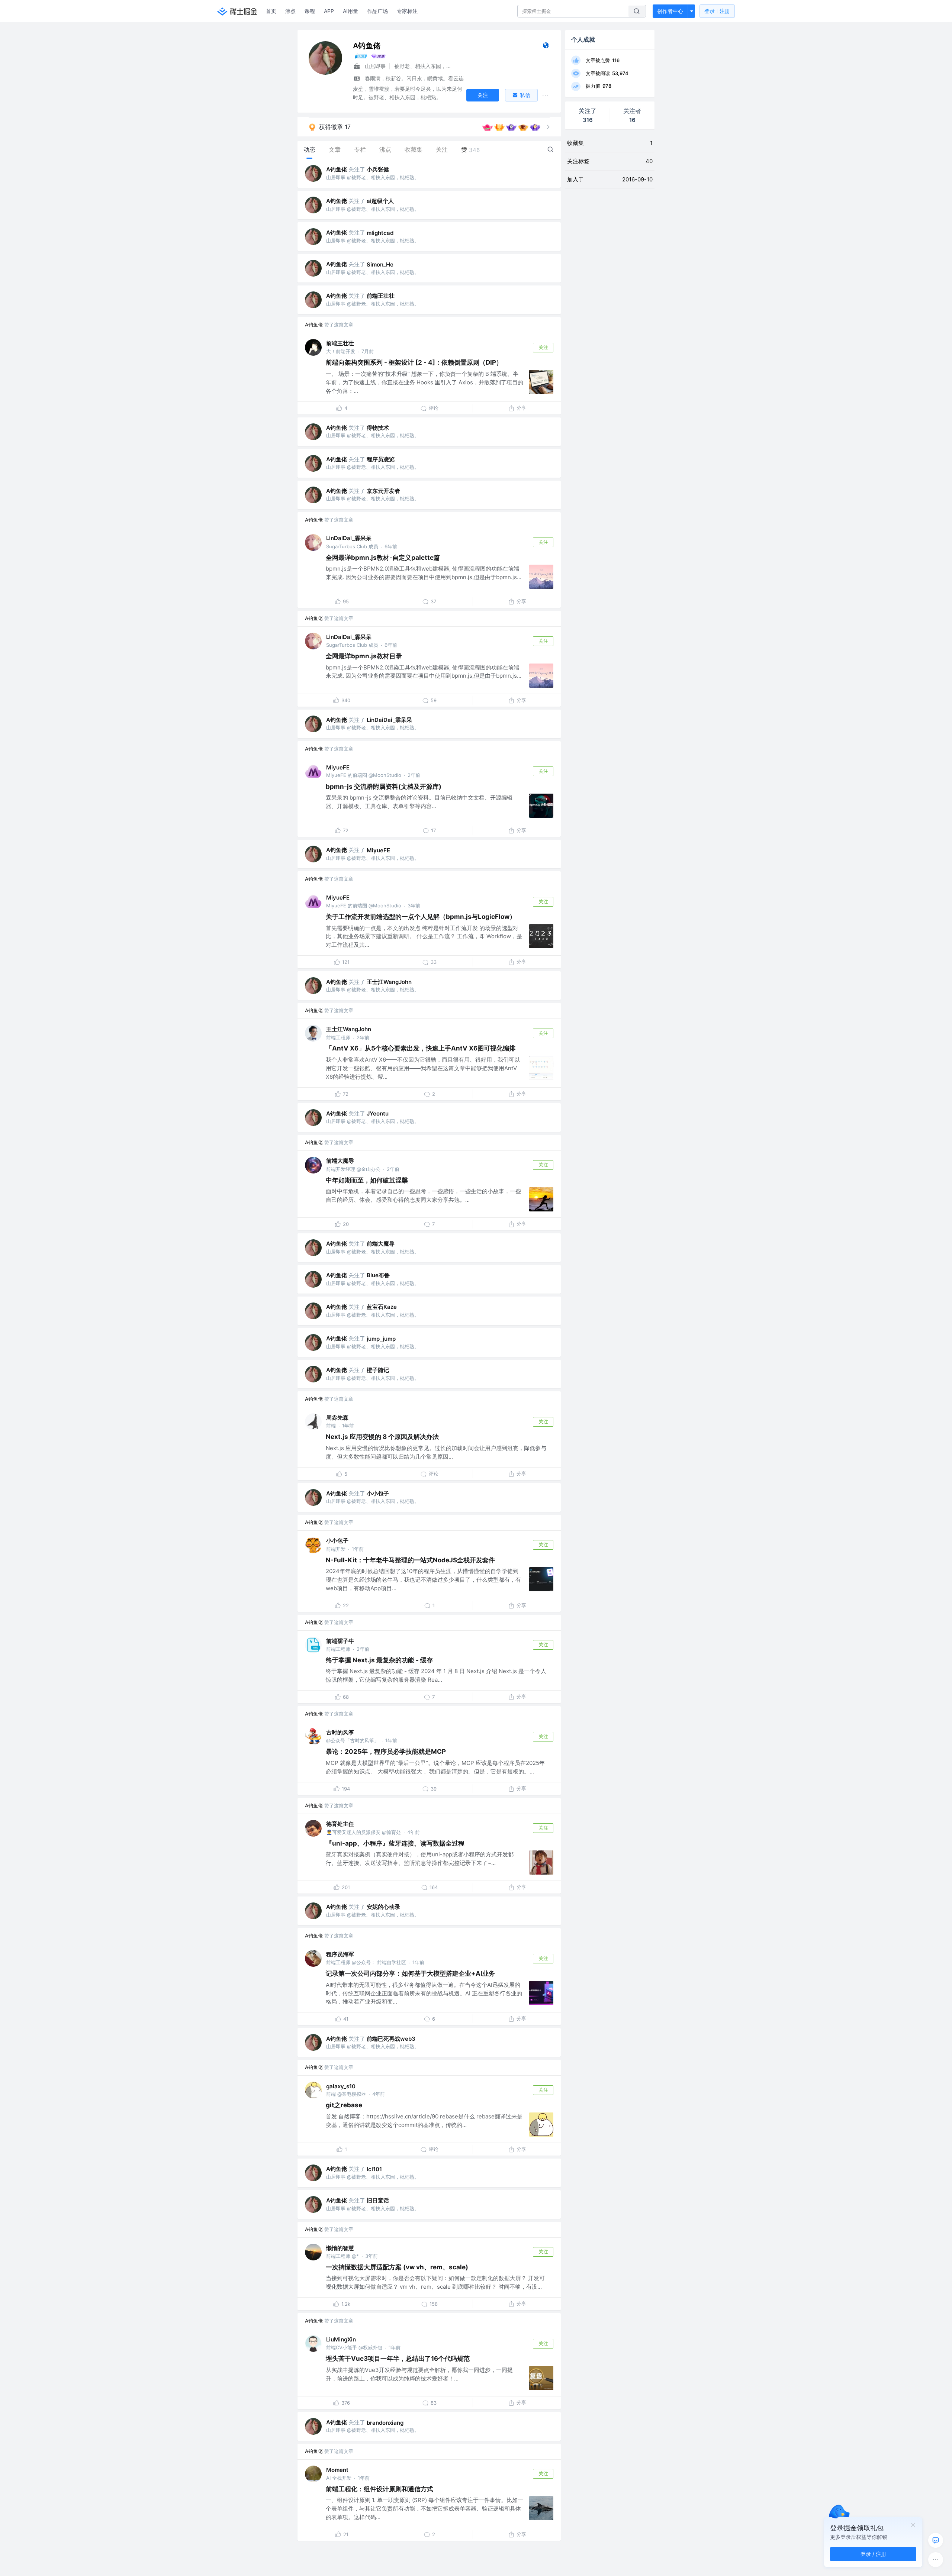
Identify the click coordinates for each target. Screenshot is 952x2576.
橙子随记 (378, 1370)
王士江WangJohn (389, 982)
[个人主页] (546, 47)
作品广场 (377, 11)
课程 (310, 11)
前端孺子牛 (340, 1641)
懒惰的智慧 (340, 2248)
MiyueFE (338, 767)
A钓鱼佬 (337, 169)
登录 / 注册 (873, 2554)
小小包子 (378, 1493)
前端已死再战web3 (391, 2039)
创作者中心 (670, 11)
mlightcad (380, 233)
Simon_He (380, 264)
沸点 (290, 11)
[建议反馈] (936, 2540)
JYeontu (378, 1113)
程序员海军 (340, 1954)
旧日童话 (378, 2200)
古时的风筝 (340, 1732)
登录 (717, 11)
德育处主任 (340, 1824)
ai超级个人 (380, 201)
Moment (337, 2470)
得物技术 (378, 428)
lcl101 (374, 2169)
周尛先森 (337, 1418)
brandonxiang (385, 2423)
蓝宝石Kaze (382, 1307)
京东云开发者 (383, 491)
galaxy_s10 (341, 2086)
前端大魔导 (340, 1161)
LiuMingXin (341, 2339)
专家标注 (407, 11)
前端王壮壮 (381, 296)
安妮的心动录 (383, 1907)
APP (329, 11)
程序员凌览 (381, 459)
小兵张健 (378, 169)
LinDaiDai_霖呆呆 (349, 538)
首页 (271, 11)
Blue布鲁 (378, 1275)
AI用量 (350, 11)
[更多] (936, 2560)
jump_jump (381, 1339)
